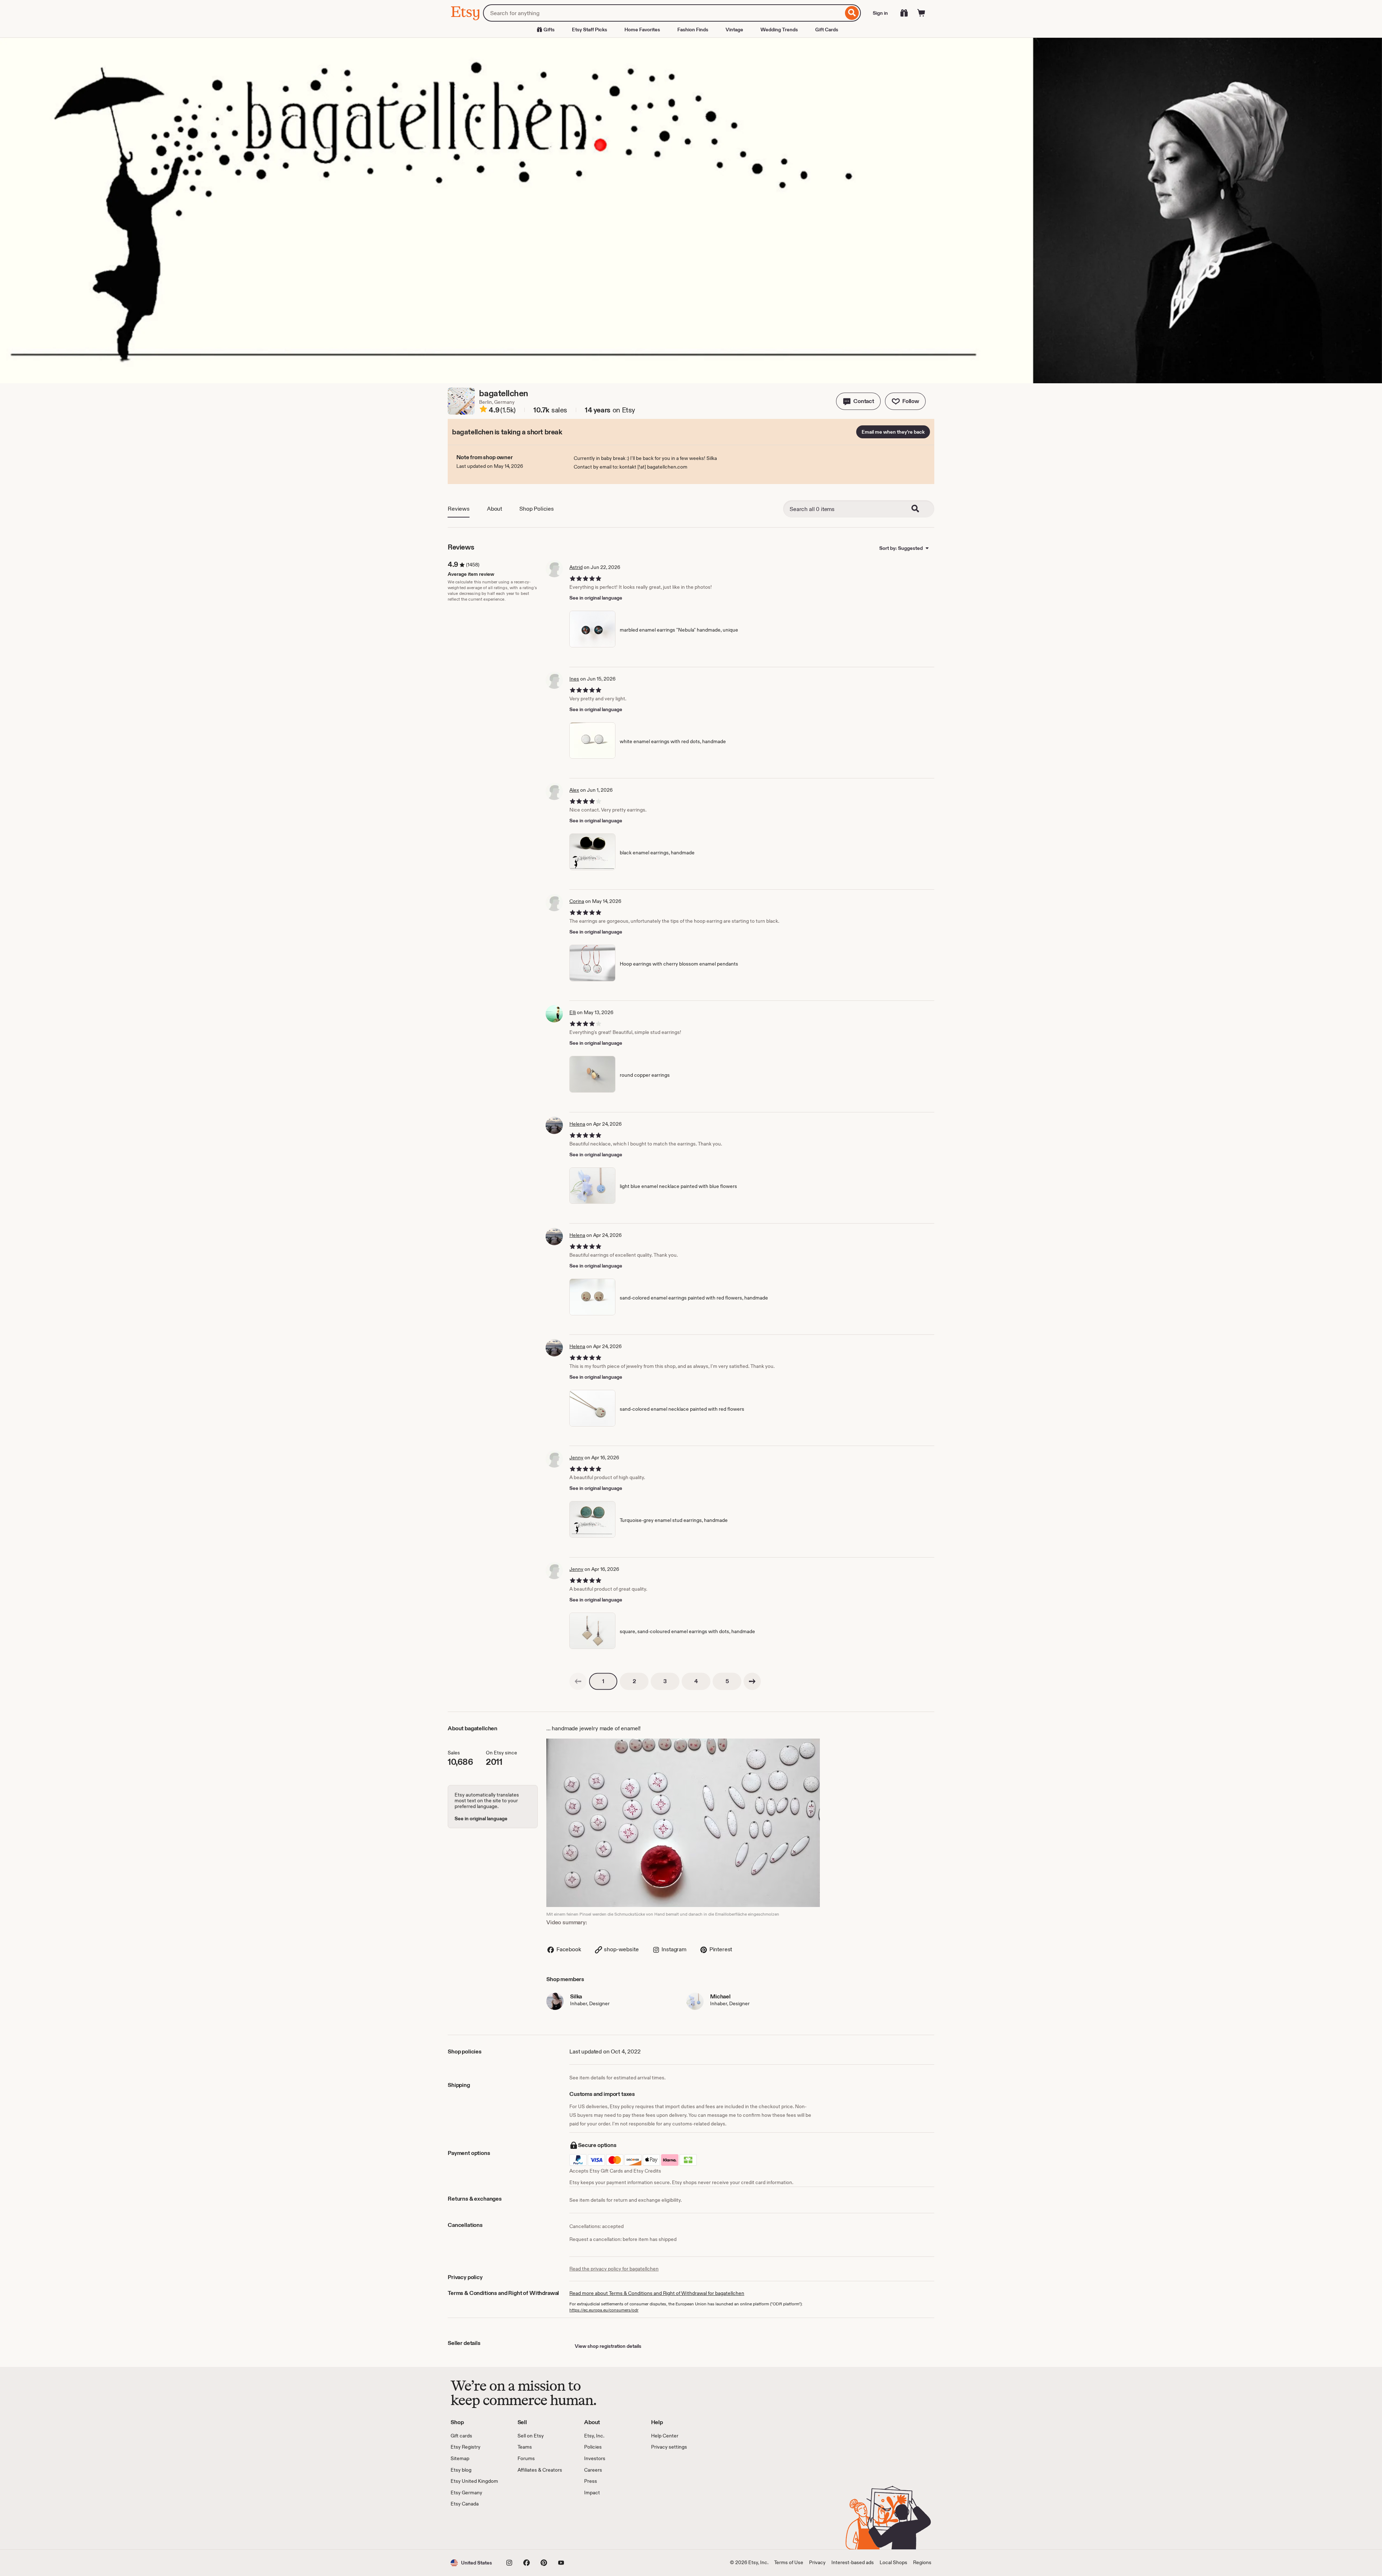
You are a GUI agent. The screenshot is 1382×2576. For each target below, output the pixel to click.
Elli (573, 1012)
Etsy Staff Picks (590, 30)
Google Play (529, 2528)
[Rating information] (483, 410)
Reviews (459, 509)
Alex (574, 790)
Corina (577, 901)
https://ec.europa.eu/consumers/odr (604, 2310)
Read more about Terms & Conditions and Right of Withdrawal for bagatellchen (657, 2293)
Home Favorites (642, 30)
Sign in (880, 13)
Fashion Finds (693, 30)
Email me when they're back (893, 432)
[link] (578, 1681)
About (494, 509)
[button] (858, 401)
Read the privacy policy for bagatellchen (614, 2269)
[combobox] (663, 13)
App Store (475, 2528)
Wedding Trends (779, 30)
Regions (922, 2562)
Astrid (576, 567)
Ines (574, 679)
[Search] (852, 13)
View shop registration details (608, 2346)
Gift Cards (827, 30)
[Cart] (921, 13)
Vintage (734, 30)
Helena (577, 1124)
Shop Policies (537, 509)
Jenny (576, 1458)
